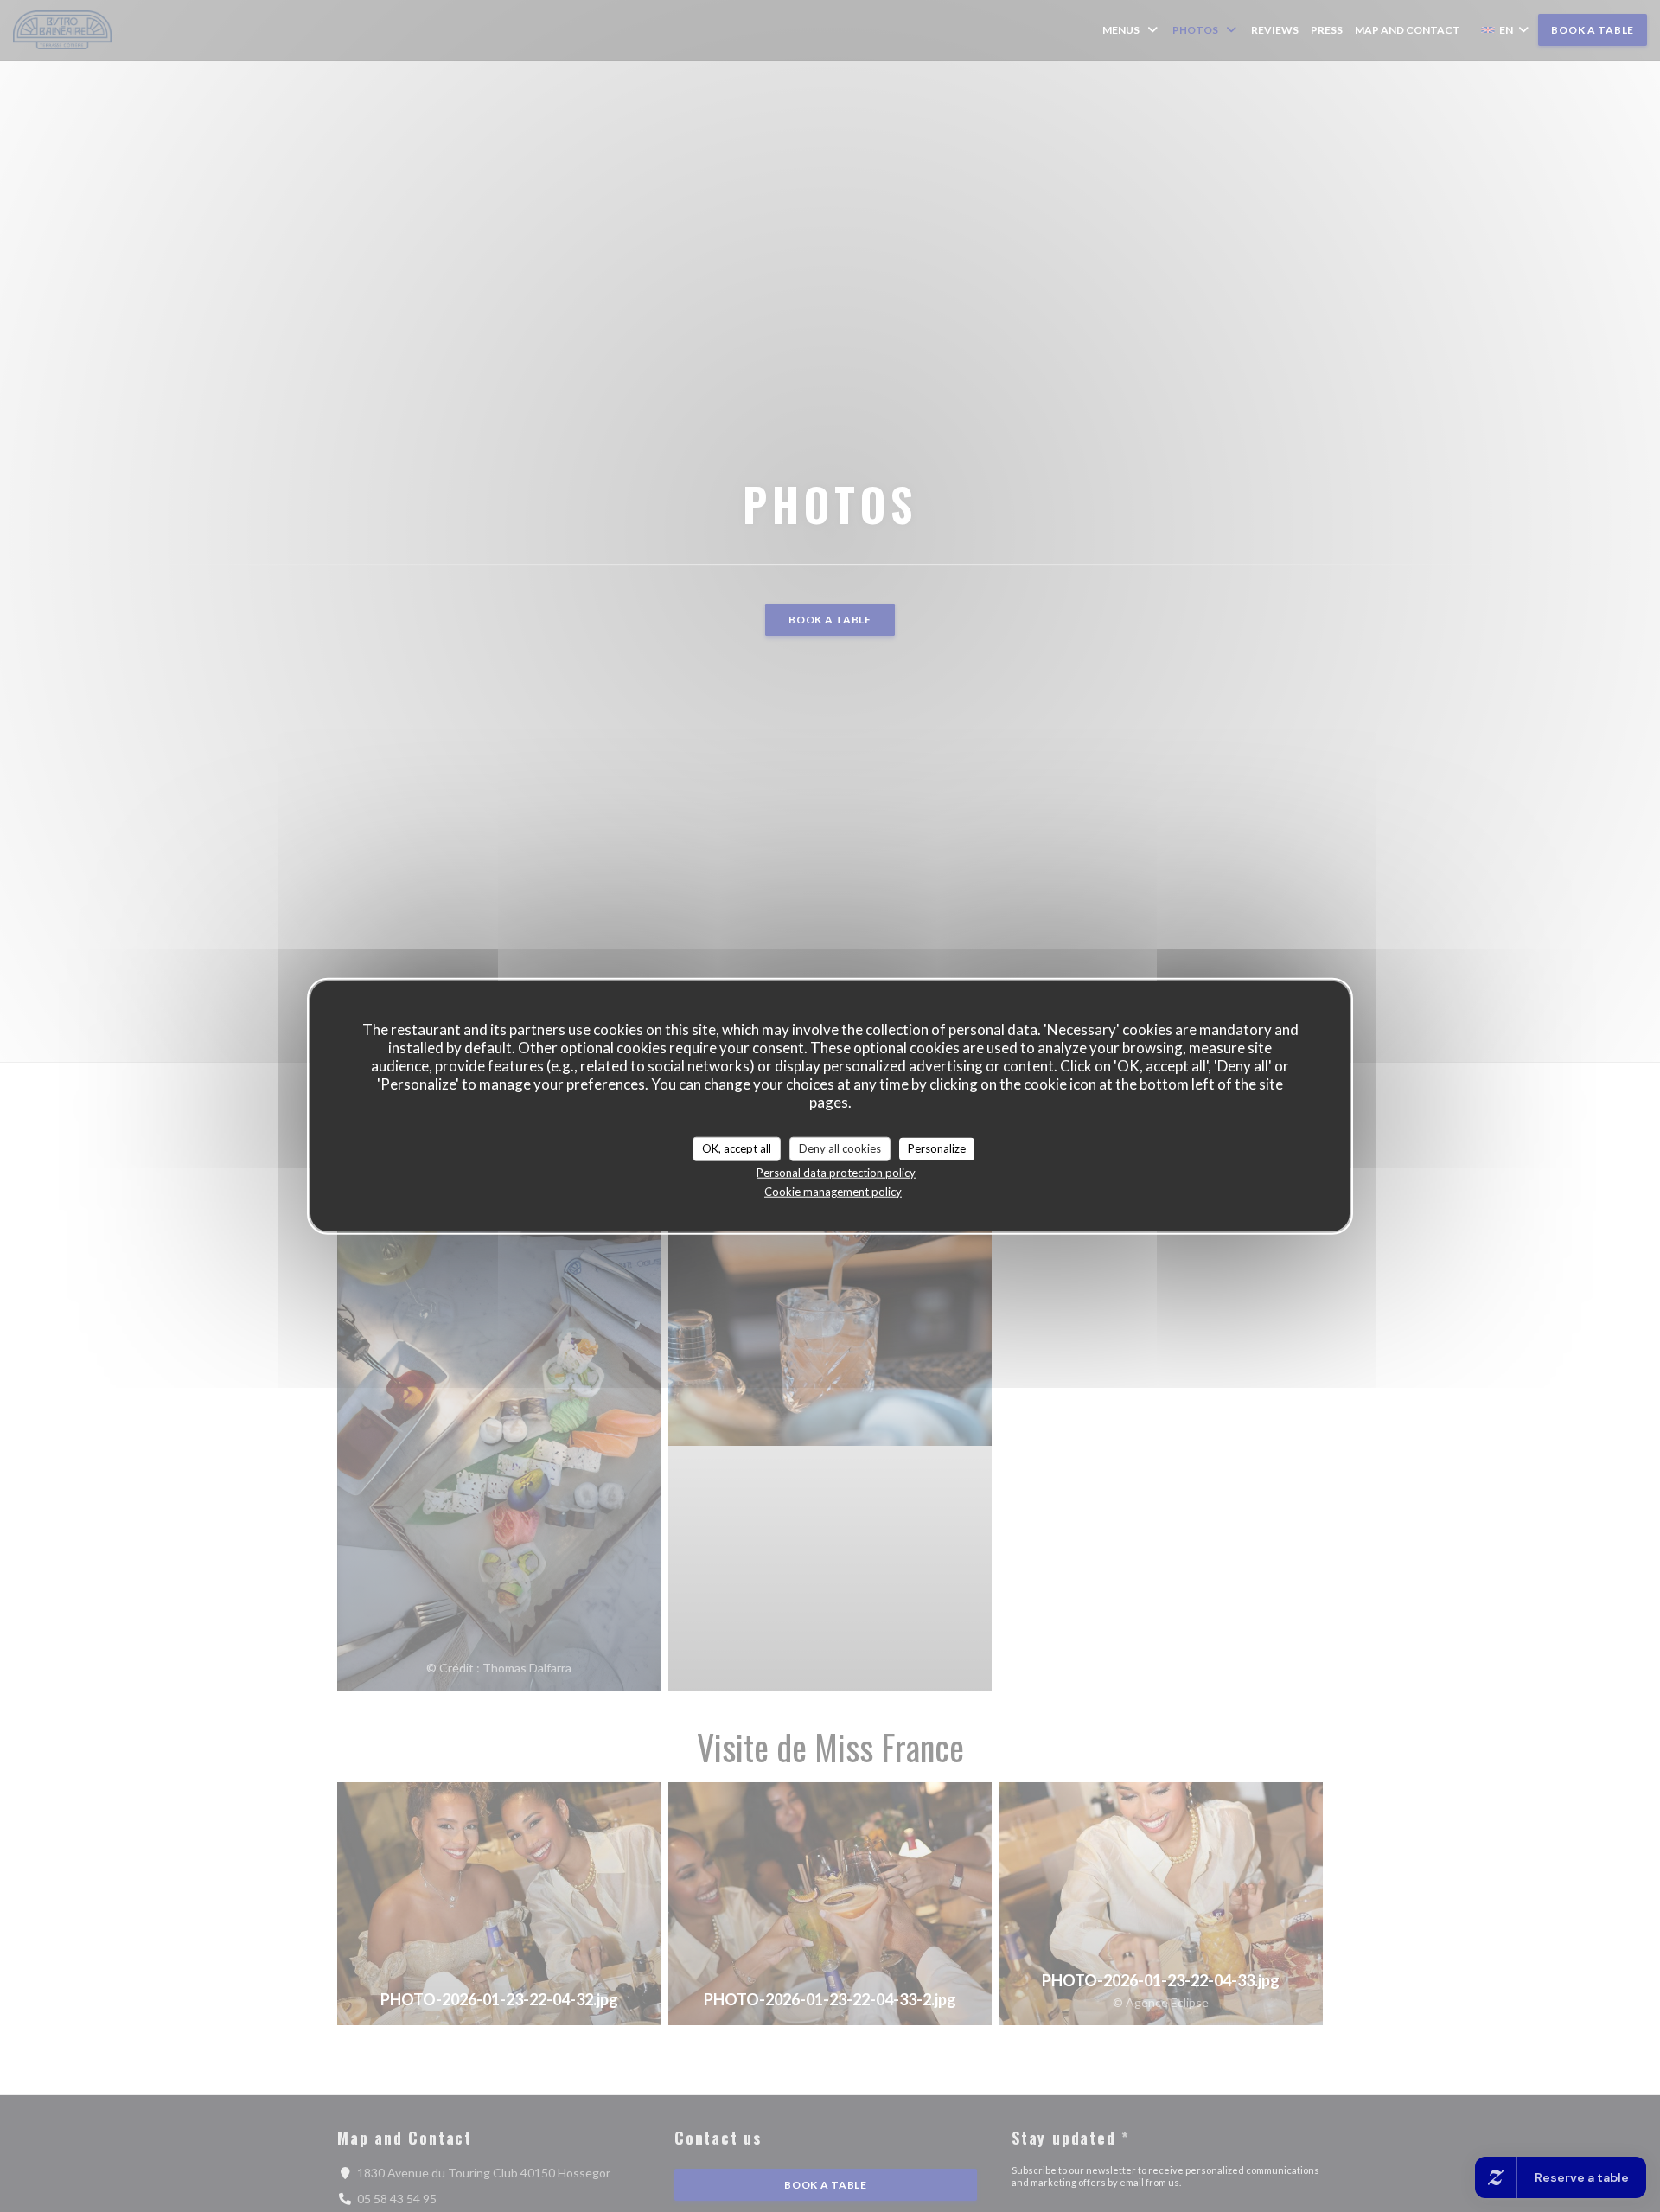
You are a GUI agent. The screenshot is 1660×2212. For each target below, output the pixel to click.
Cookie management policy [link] (833, 1191)
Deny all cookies (840, 1148)
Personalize (937, 1148)
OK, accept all (737, 1148)
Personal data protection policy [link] (836, 1172)
